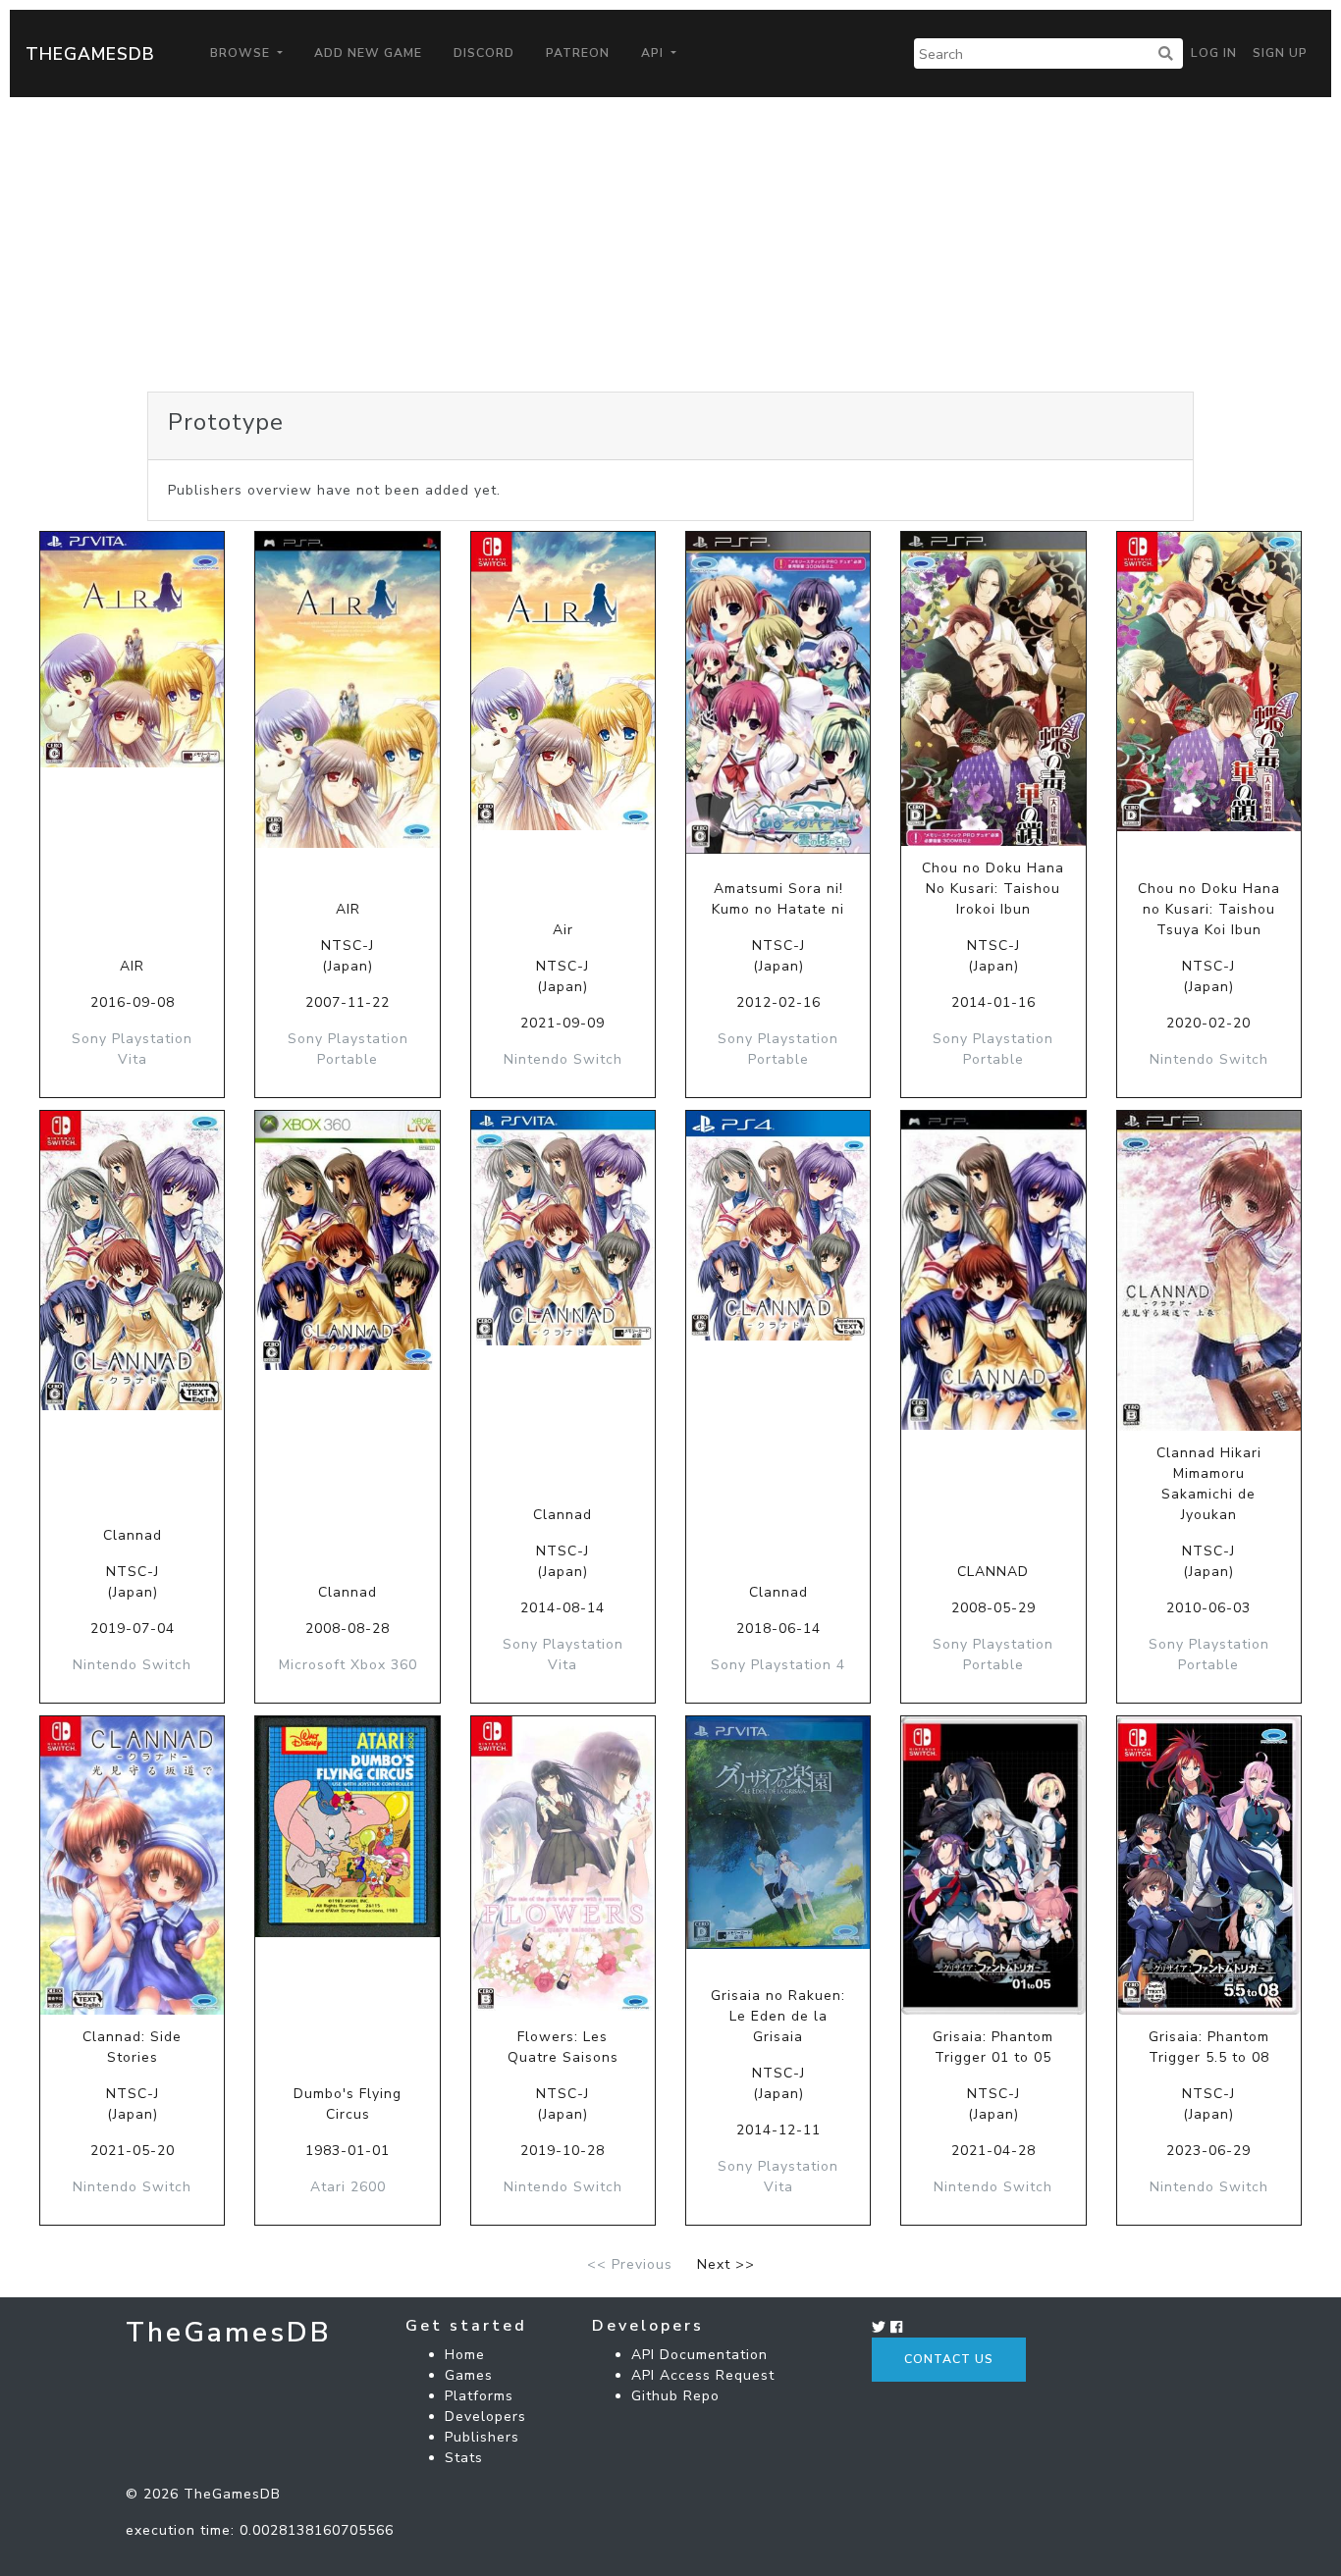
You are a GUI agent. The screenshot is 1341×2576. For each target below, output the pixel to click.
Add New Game (368, 53)
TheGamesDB (90, 54)
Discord (484, 53)
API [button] (654, 53)
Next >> (726, 2264)
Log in (1214, 53)
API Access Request (703, 2375)
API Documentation (699, 2355)
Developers (485, 2417)
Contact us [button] (949, 2359)
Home (465, 2355)
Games (469, 2375)
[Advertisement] (670, 244)
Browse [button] (242, 53)
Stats (464, 2458)
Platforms (479, 2396)
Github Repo (675, 2396)
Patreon (578, 53)
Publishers (482, 2437)
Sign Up (1280, 53)
